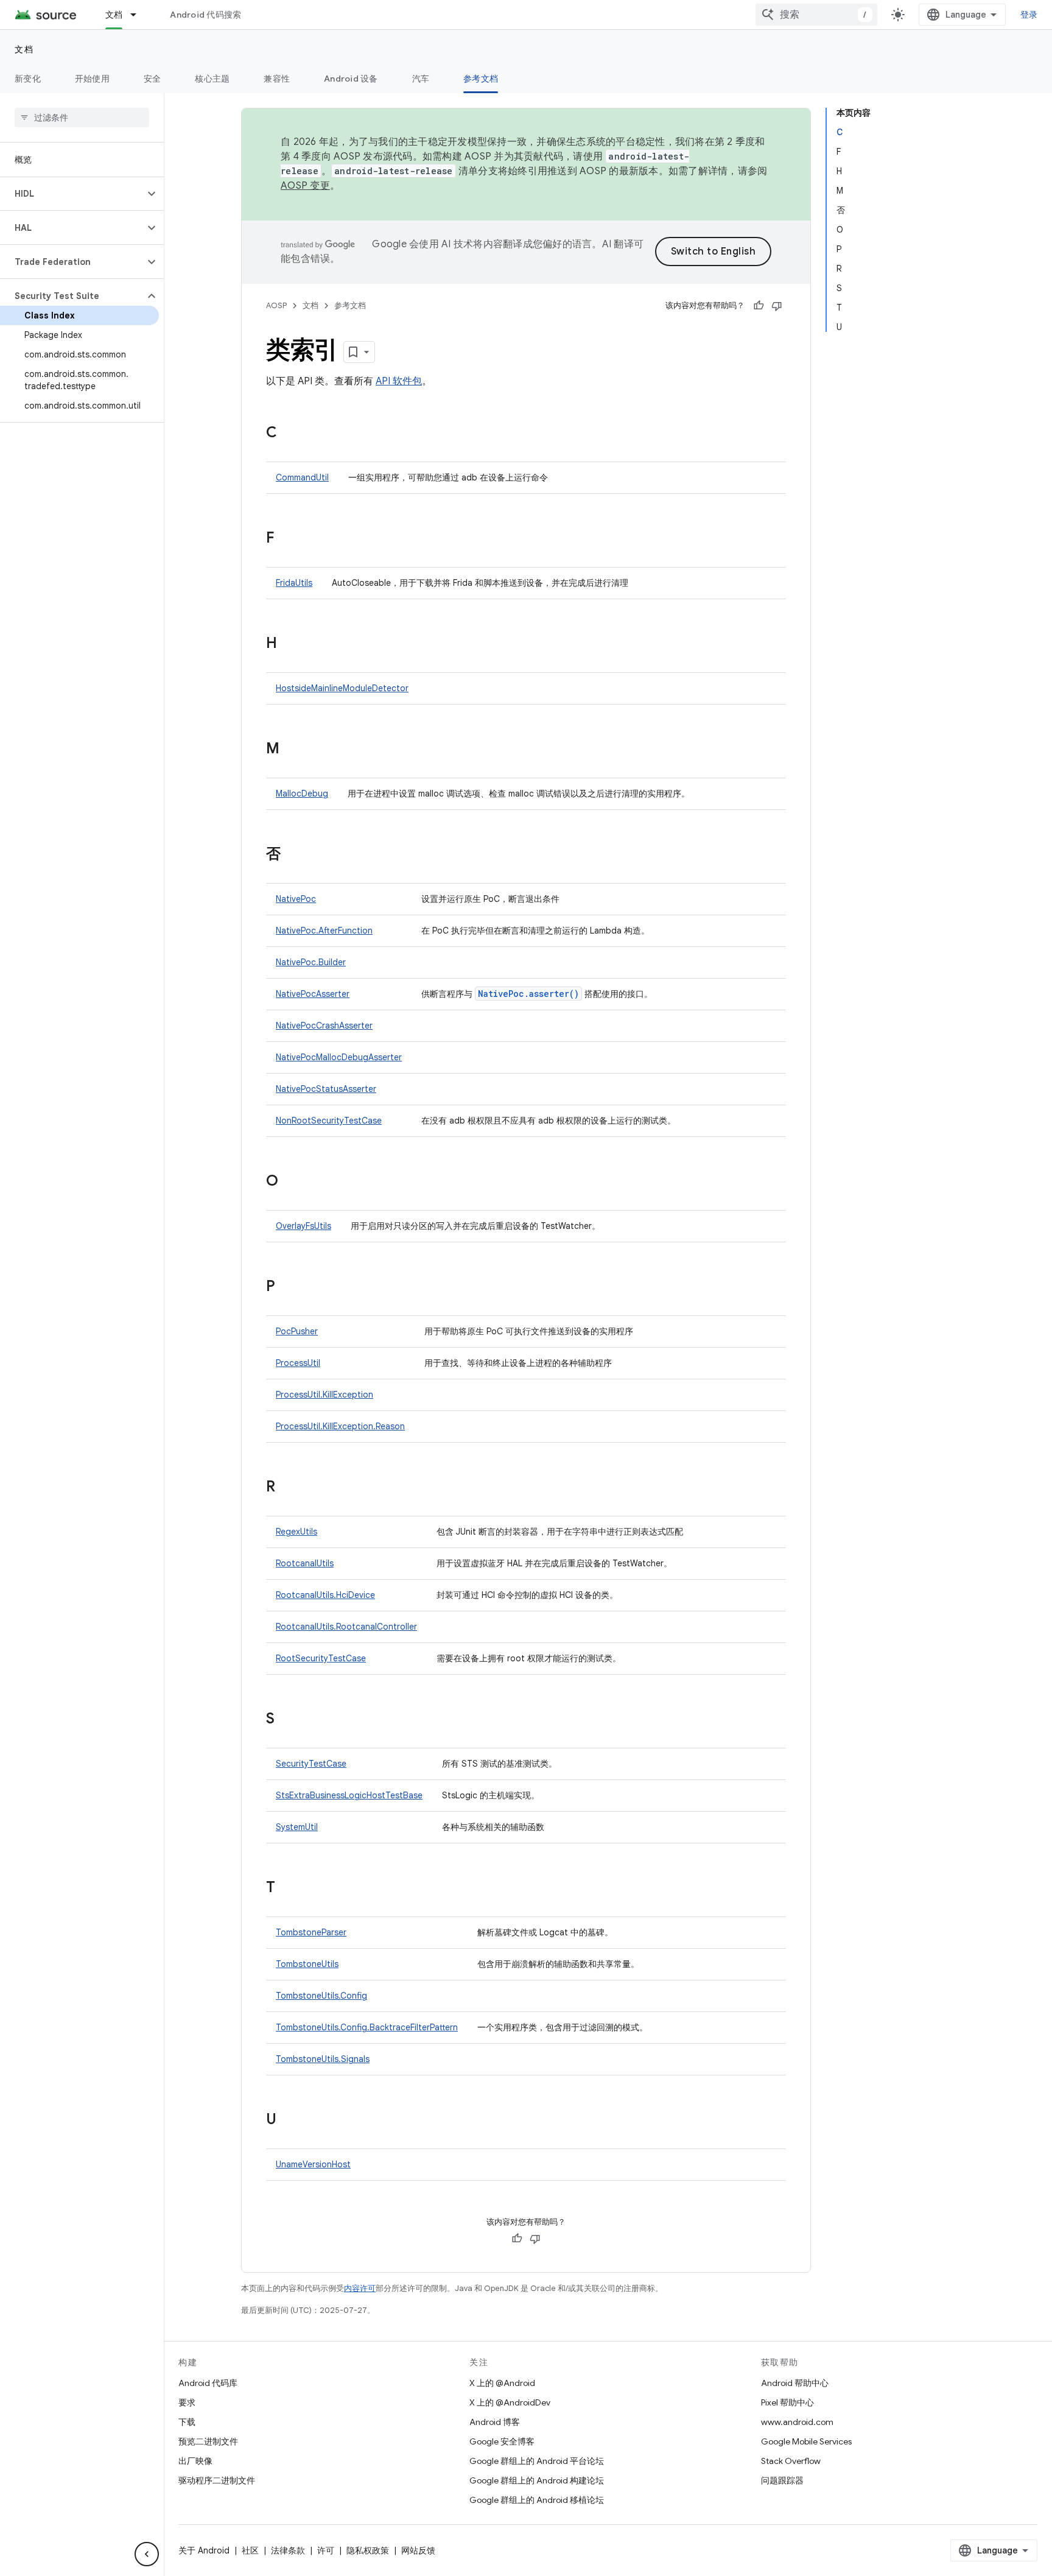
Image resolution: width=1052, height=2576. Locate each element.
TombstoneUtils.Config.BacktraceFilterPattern (367, 2027)
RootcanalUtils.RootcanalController (346, 1627)
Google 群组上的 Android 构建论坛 (537, 2480)
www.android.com (797, 2422)
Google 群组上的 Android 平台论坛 (537, 2461)
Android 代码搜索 (205, 15)
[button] (72, 194)
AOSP (276, 305)
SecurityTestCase (311, 1764)
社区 (250, 2550)
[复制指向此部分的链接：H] (289, 644)
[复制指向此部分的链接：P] (287, 1287)
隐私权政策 (368, 2550)
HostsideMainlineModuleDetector (342, 688)
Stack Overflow (791, 2461)
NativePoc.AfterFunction (324, 931)
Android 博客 (495, 2422)
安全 (153, 79)
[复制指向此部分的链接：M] (292, 750)
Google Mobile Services (806, 2441)
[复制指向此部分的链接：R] (287, 1488)
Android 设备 (351, 79)
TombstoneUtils (307, 1964)
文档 (114, 15)
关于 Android (204, 2550)
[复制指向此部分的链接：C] (289, 434)
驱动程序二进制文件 (217, 2480)
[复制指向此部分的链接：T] (287, 1888)
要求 (187, 2402)
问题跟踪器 (782, 2480)
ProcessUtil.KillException (324, 1395)
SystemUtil (297, 1827)
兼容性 (277, 79)
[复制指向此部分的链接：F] (286, 539)
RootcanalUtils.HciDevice (325, 1595)
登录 (1029, 15)
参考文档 (481, 79)
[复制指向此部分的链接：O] (290, 1182)
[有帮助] (759, 306)
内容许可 (360, 2288)
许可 (326, 2550)
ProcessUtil (298, 1363)
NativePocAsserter (313, 994)
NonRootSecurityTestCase (329, 1121)
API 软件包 (399, 381)
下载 (187, 2422)
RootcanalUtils (305, 1563)
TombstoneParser (311, 1932)
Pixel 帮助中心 (787, 2402)
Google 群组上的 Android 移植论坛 (537, 2500)
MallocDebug (302, 794)
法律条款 (288, 2550)
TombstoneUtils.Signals (323, 2059)
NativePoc (296, 899)
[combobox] (816, 15)
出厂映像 (195, 2461)
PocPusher (297, 1331)
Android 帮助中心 (795, 2383)
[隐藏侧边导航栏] (147, 2554)
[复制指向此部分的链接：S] (287, 1720)
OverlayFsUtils (303, 1226)
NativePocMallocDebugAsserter (339, 1057)
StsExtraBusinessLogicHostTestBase (349, 1795)
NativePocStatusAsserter (326, 1089)
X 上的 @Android (502, 2383)
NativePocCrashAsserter (324, 1026)
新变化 (28, 79)
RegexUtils (296, 1532)
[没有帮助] (777, 306)
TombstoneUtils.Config (321, 1996)
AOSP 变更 (305, 186)
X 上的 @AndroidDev (510, 2402)
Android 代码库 (208, 2383)
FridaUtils (294, 583)
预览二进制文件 (208, 2441)
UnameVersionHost (313, 2164)
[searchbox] (82, 118)
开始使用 (92, 79)
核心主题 (212, 79)
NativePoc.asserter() (528, 994)
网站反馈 (418, 2550)
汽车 (421, 79)
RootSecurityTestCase (321, 1658)
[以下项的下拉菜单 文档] (139, 15)
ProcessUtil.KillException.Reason (340, 1426)
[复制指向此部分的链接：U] (289, 2120)
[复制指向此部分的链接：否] (293, 855)
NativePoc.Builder (311, 962)
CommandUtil (302, 477)
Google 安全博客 (502, 2441)
